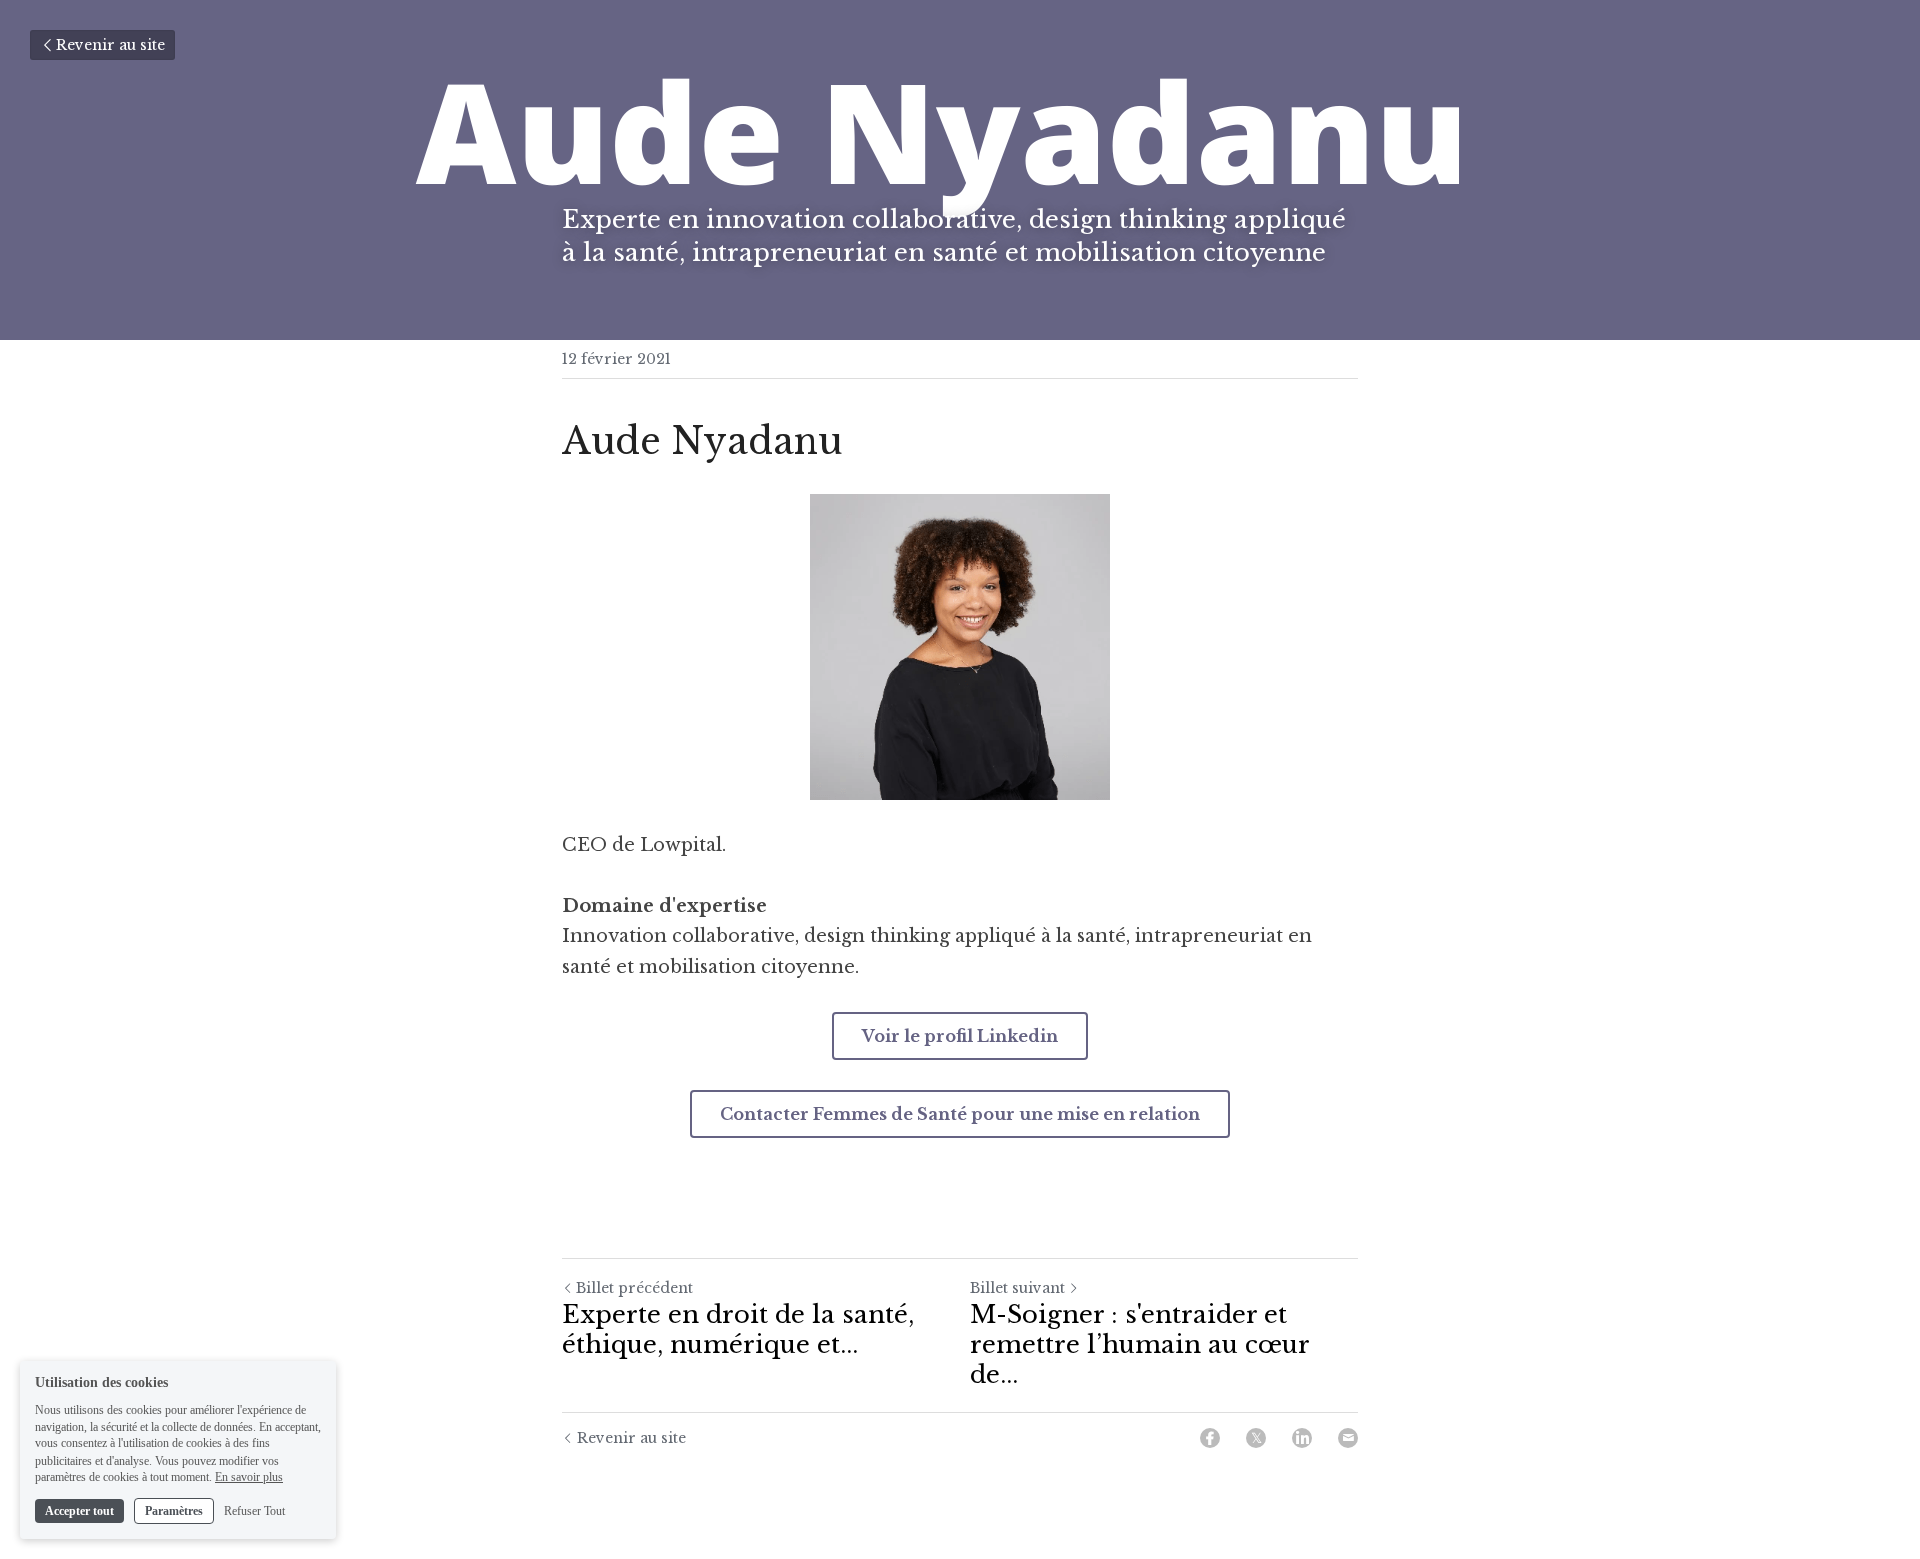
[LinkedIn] (1302, 1438)
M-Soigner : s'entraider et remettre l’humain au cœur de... (1139, 1344)
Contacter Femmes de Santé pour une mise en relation (960, 1114)
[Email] (1348, 1438)
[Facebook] (1210, 1438)
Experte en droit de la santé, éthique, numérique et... (738, 1329)
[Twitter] (1256, 1438)
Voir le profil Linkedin (960, 1036)
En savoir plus (249, 1477)
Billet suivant (1017, 1288)
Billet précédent (634, 1288)
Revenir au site (110, 45)
